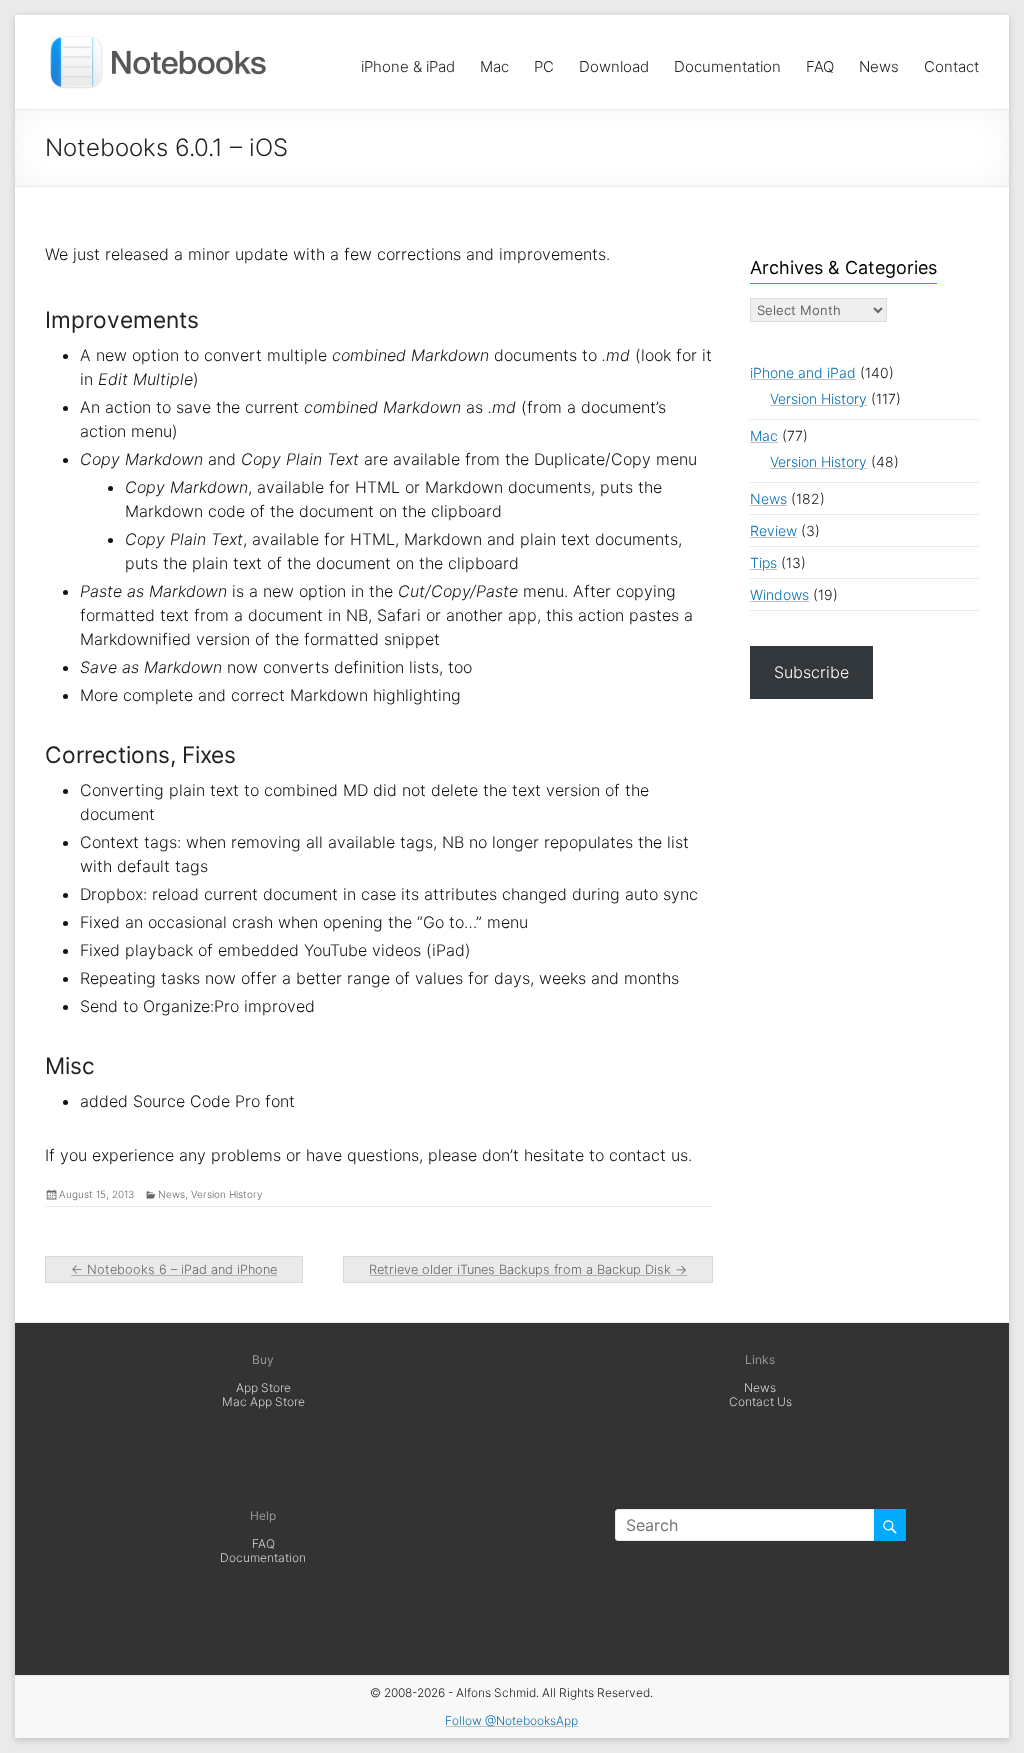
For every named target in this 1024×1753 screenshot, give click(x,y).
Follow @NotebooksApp (511, 1720)
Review (773, 530)
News (879, 61)
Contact (951, 61)
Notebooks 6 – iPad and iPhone (174, 1269)
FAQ (820, 61)
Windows (779, 594)
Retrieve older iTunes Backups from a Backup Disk (528, 1269)
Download (614, 61)
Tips (763, 562)
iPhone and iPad (803, 372)
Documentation (727, 61)
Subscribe (811, 672)
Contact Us (760, 1401)
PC (544, 61)
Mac (494, 61)
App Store (263, 1387)
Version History (226, 1194)
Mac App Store (263, 1401)
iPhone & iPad (408, 61)
